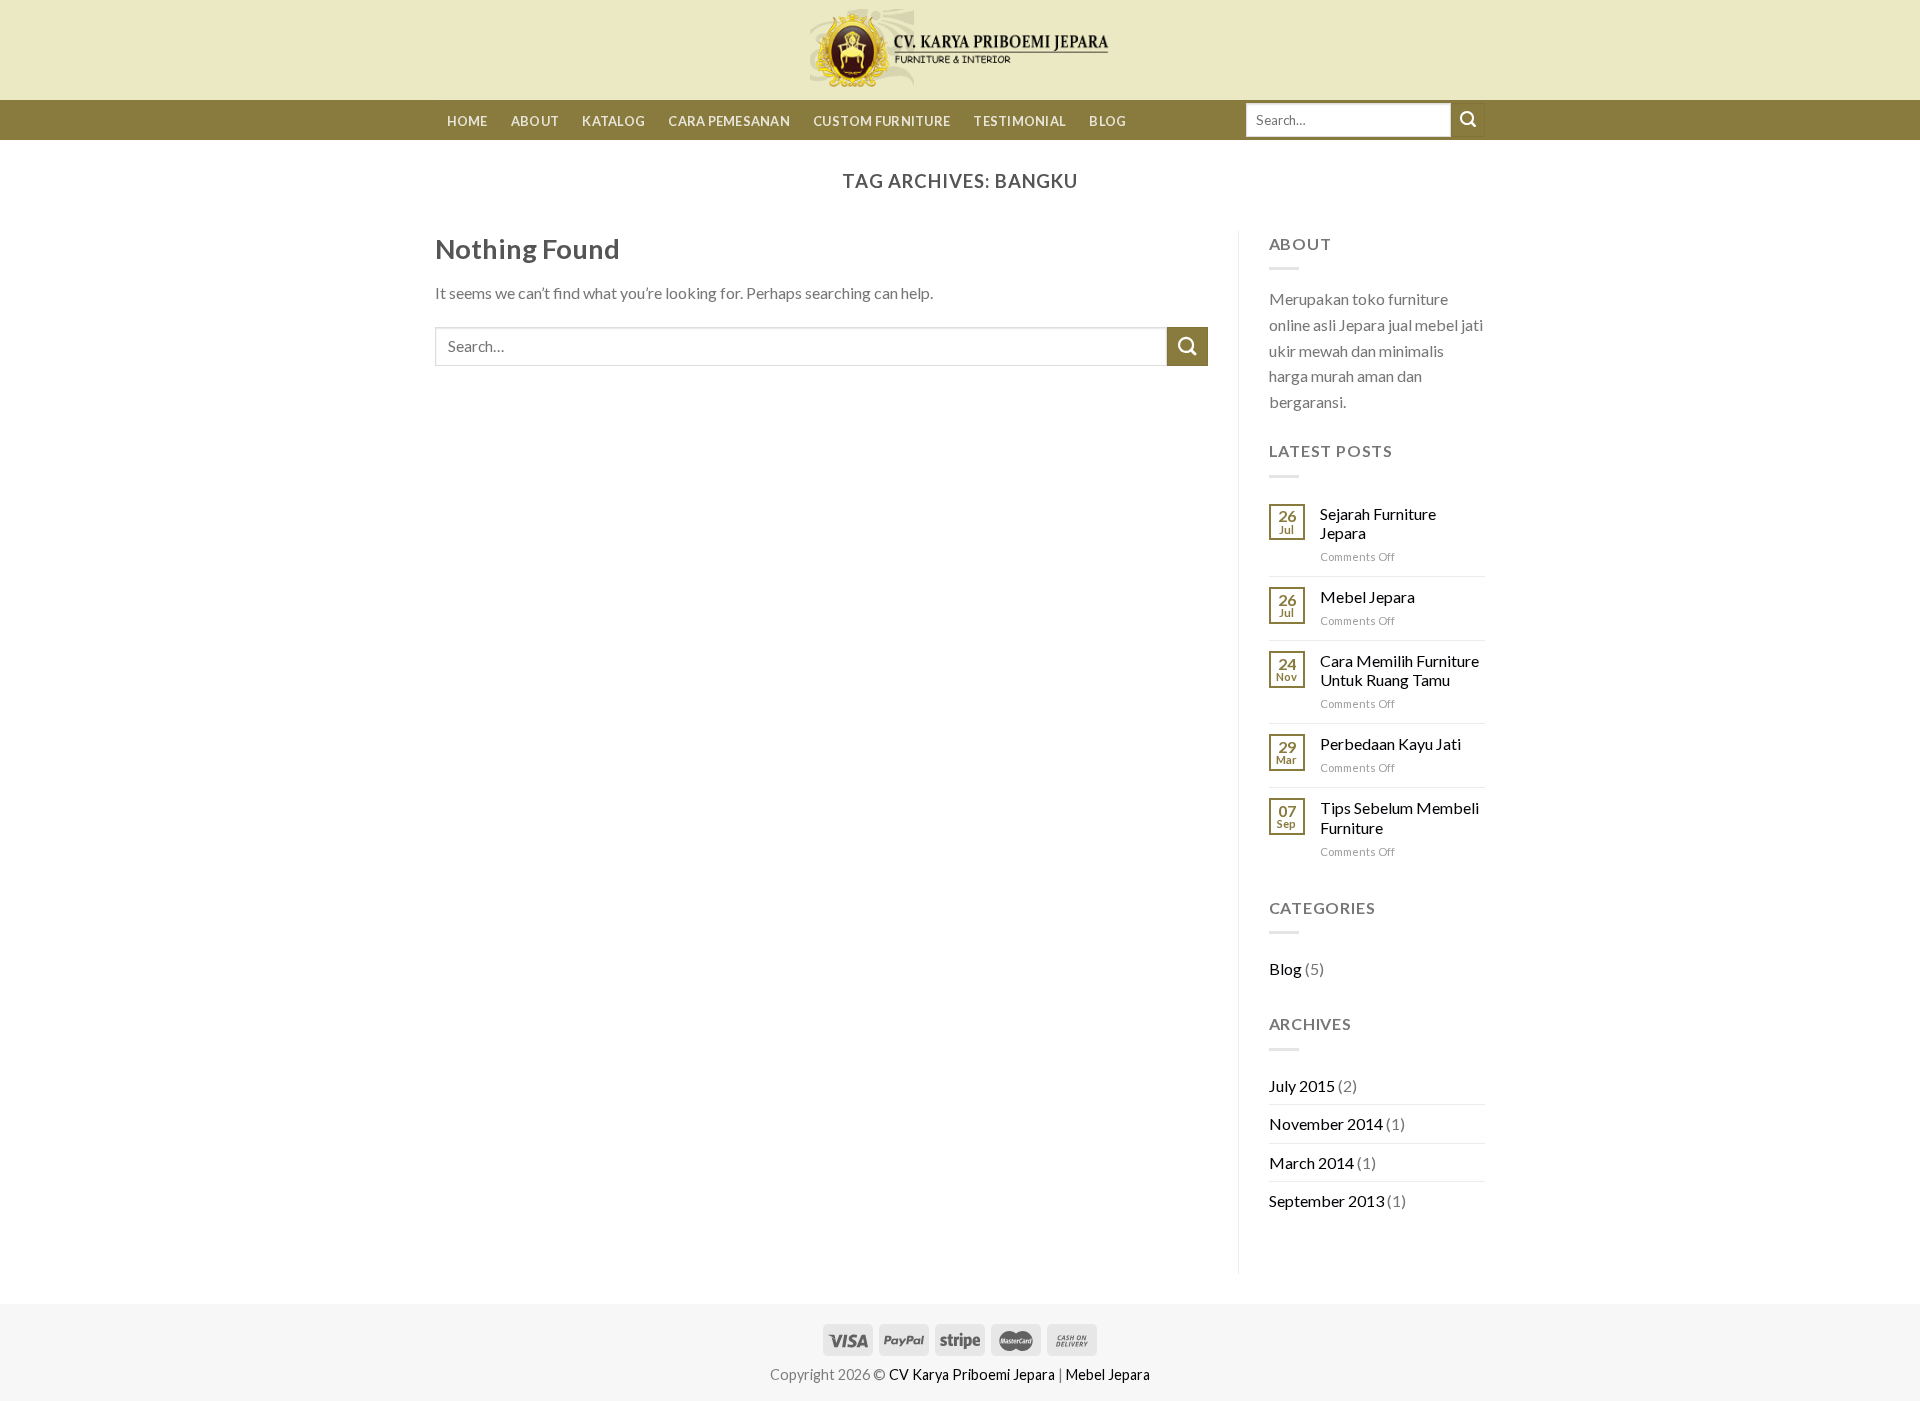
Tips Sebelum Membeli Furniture (1399, 817)
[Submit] (1468, 120)
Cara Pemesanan (729, 121)
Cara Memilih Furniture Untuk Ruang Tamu (1399, 670)
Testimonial (1019, 121)
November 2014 (1326, 1123)
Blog (1107, 121)
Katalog (613, 121)
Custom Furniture (881, 121)
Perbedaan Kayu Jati (1390, 743)
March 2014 (1311, 1162)
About (535, 121)
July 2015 (1302, 1085)
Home (467, 121)
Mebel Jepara (1367, 596)
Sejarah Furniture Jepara (1378, 523)
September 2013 (1326, 1200)
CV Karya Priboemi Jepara (972, 1374)
